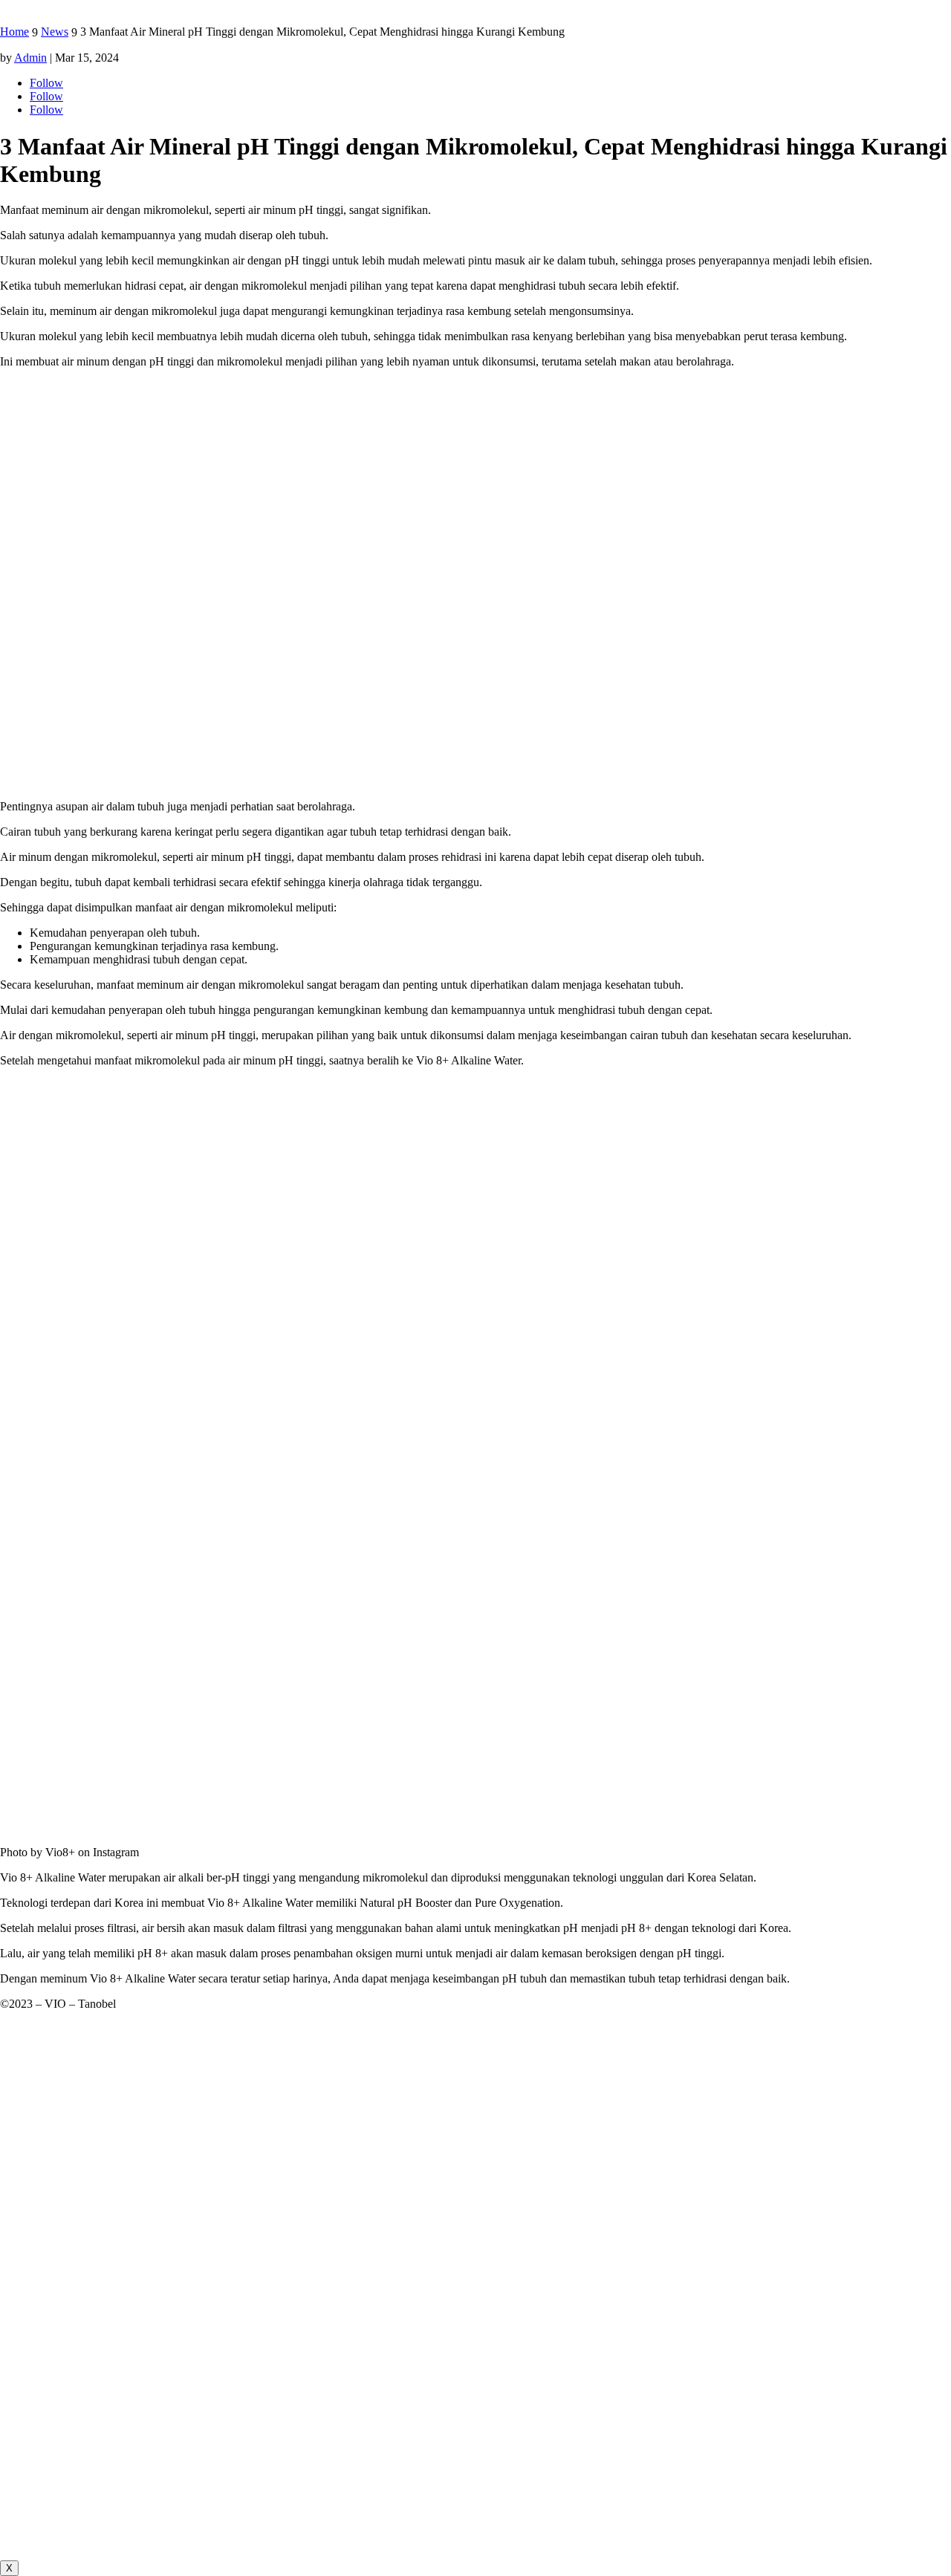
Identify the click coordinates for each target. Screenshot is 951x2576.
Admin (30, 58)
